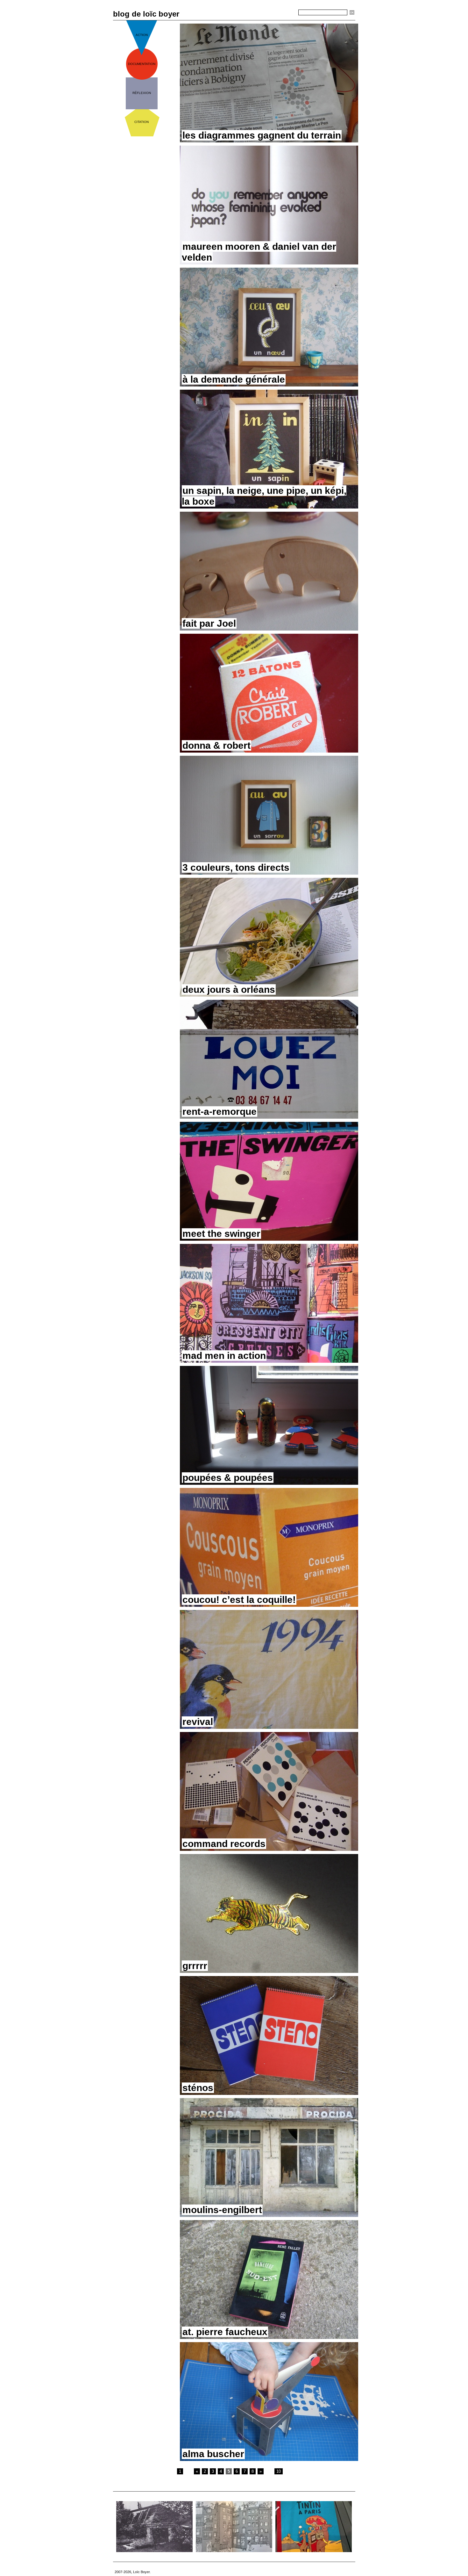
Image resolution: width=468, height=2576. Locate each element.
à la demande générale (234, 379)
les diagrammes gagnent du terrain (262, 135)
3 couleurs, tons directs (236, 867)
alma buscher (213, 2454)
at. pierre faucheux (225, 2332)
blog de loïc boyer (146, 14)
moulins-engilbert (222, 2210)
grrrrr (195, 1966)
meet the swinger (221, 1234)
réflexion (142, 93)
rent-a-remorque (220, 1111)
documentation (142, 64)
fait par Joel (209, 623)
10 (279, 2471)
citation (142, 122)
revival (198, 1722)
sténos (198, 2088)
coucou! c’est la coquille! (239, 1600)
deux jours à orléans (229, 989)
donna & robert (216, 745)
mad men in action (224, 1356)
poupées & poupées (228, 1478)
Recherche (287, 13)
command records (224, 1844)
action (142, 35)
